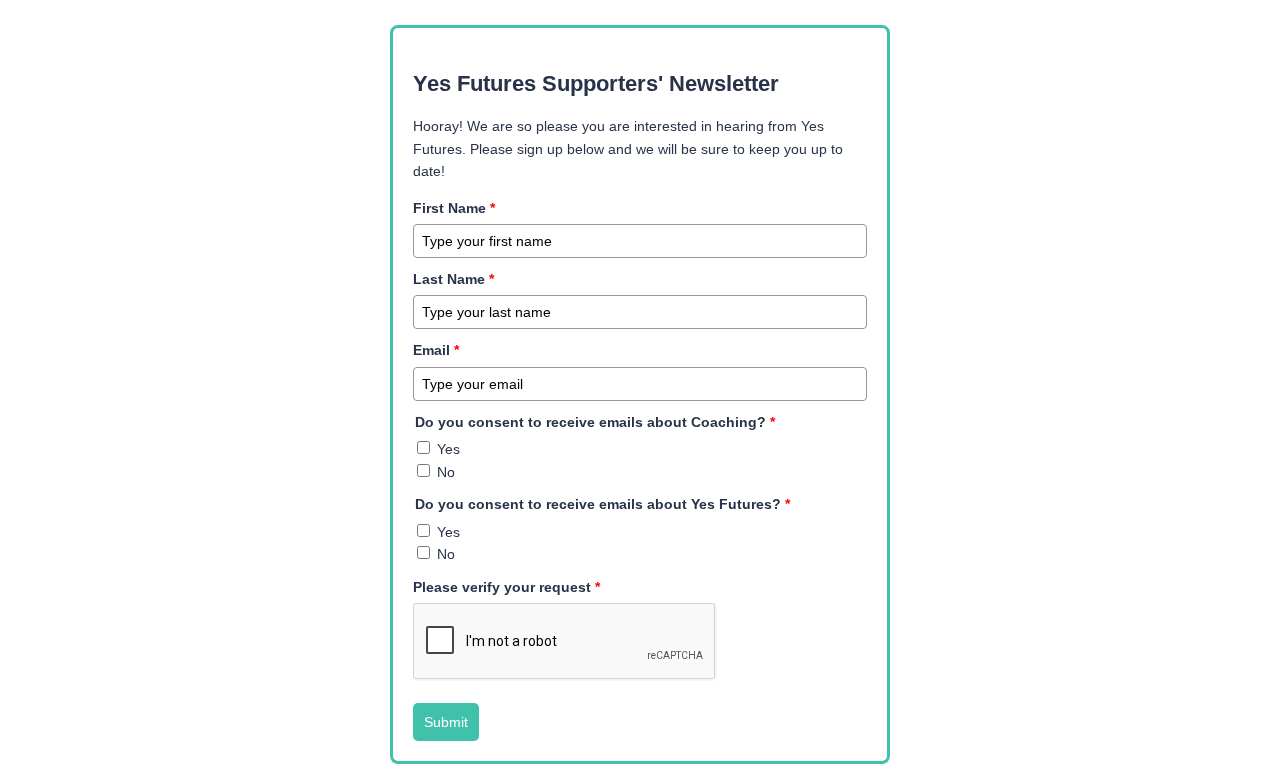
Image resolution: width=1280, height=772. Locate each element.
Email (436, 350)
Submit (446, 722)
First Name (454, 208)
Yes (448, 449)
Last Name (453, 279)
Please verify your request (506, 587)
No (446, 472)
